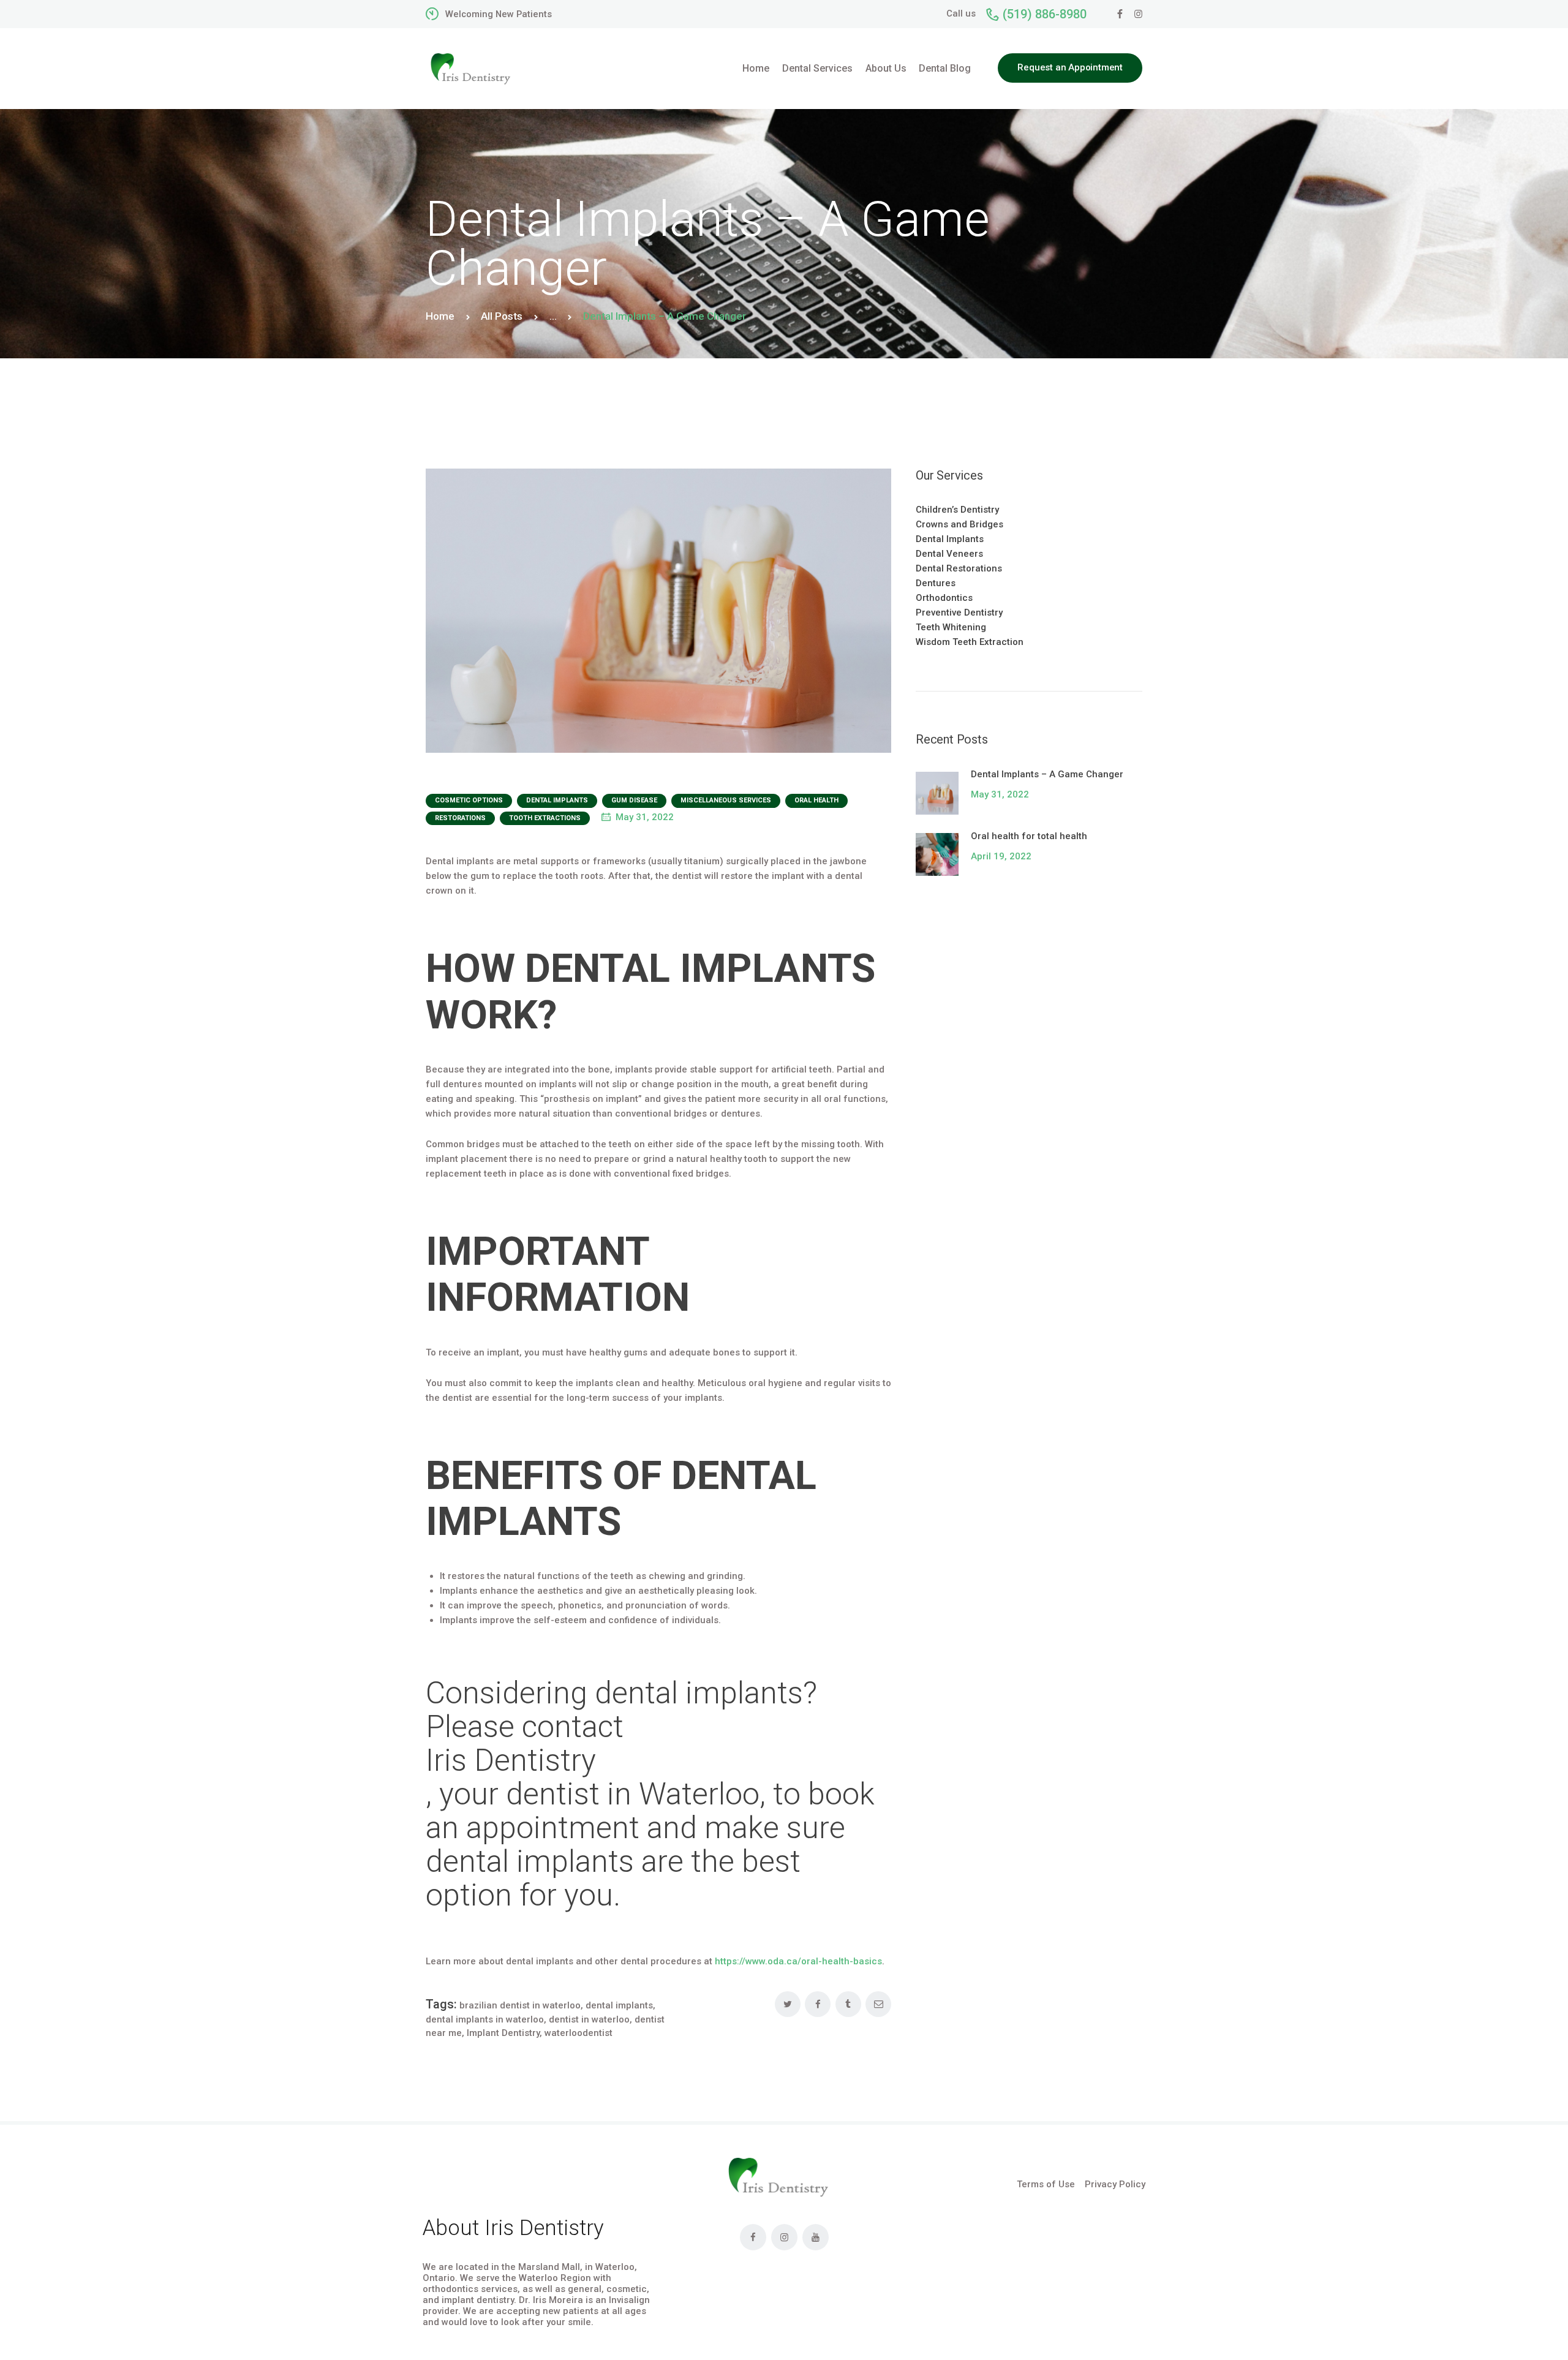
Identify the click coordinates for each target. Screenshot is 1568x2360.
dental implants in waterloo (485, 2019)
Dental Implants (557, 800)
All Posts (502, 316)
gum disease (634, 800)
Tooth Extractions (545, 818)
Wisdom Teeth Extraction (970, 642)
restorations (460, 818)
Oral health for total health (1029, 836)
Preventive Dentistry (959, 613)
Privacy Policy (1115, 2184)
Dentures (936, 583)
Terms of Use (1046, 2184)
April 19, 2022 (1001, 856)
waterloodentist (579, 2033)
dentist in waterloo (589, 2019)
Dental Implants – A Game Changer (1047, 774)
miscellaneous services (726, 800)
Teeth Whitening (951, 627)
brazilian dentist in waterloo (520, 2005)
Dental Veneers (949, 554)
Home (440, 316)
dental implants (619, 2005)
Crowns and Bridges (959, 524)
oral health (816, 800)
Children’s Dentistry (957, 510)
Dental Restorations (959, 568)
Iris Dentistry (511, 1761)
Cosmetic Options (469, 800)
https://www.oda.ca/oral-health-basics (798, 1961)
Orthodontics (944, 598)
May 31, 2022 (645, 817)
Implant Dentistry (503, 2033)
